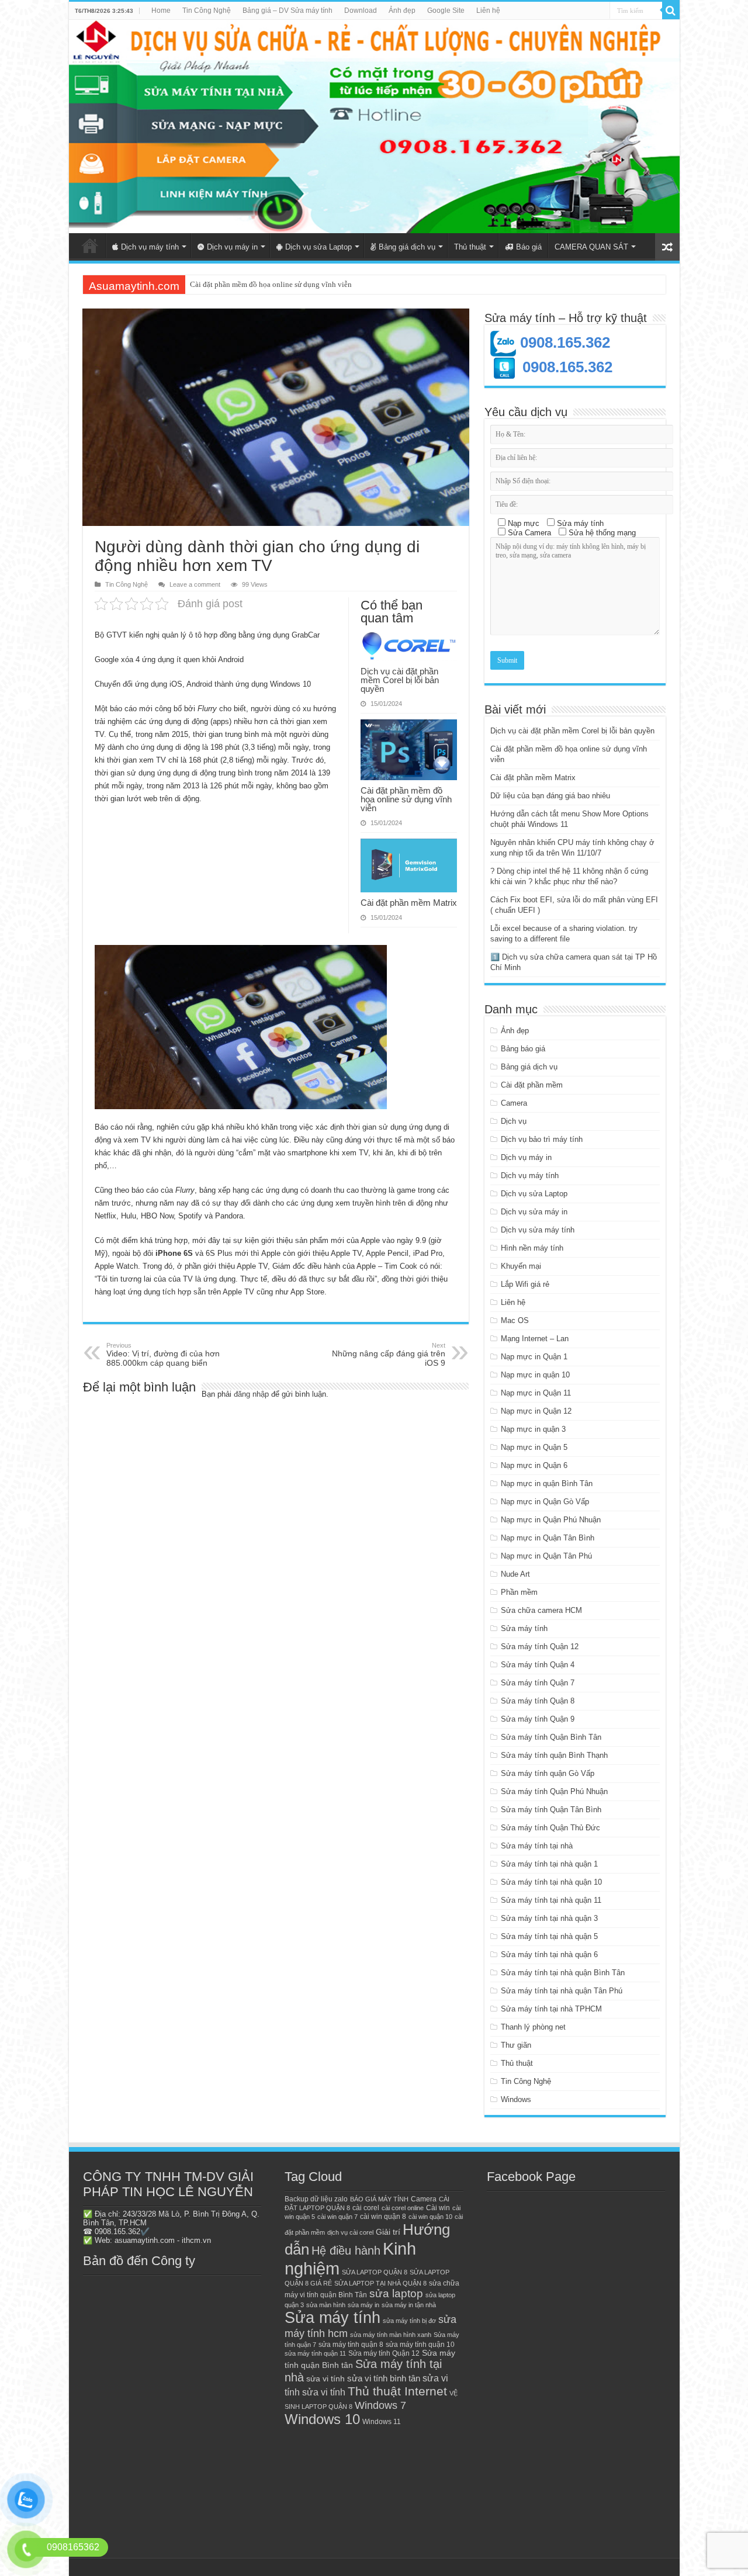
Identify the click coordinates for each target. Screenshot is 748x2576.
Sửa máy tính (524, 1628)
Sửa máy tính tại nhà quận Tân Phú (562, 1991)
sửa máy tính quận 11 (315, 2353)
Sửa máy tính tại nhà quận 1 (549, 1864)
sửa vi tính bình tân (384, 2378)
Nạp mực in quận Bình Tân (547, 1483)
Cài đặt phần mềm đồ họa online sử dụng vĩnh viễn (406, 799)
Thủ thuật (470, 247)
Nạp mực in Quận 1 (534, 1357)
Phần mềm (519, 1592)
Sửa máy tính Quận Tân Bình (551, 1810)
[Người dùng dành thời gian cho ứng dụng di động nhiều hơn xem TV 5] (241, 1027)
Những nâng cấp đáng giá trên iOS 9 (389, 1355)
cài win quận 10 (430, 2217)
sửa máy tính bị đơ (409, 2321)
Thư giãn (516, 2045)
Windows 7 (380, 2405)
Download (361, 11)
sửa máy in (363, 2305)
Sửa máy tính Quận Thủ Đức (550, 1828)
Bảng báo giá (523, 1049)
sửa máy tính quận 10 (420, 2345)
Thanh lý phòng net (533, 2027)
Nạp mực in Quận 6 (534, 1465)
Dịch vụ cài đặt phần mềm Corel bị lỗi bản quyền (400, 680)
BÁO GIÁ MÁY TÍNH (379, 2199)
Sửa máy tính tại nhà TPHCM (551, 2009)
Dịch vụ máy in (232, 247)
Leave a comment (195, 584)
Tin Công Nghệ (207, 11)
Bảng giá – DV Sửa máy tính (288, 11)
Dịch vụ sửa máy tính (538, 1230)
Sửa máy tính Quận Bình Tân (551, 1737)
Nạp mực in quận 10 (535, 1375)
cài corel (366, 2208)
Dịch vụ (514, 1121)
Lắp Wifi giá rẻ (525, 1284)
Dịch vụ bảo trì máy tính (542, 1139)
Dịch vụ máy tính (150, 247)
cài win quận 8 (383, 2217)
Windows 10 (322, 2419)
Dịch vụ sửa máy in (534, 1212)
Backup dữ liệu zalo (316, 2199)
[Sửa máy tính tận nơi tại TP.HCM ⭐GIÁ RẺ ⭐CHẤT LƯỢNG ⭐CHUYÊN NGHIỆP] (374, 127)
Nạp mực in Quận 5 (534, 1447)
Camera (514, 1103)
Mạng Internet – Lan (535, 1339)
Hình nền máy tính (532, 1248)
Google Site (446, 11)
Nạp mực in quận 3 (533, 1429)
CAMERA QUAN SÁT (591, 247)
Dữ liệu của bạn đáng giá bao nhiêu (550, 796)
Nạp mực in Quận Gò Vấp (545, 1502)
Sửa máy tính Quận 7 (538, 1683)
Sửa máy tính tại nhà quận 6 (549, 1954)
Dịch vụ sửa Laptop (318, 247)
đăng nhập (251, 1394)
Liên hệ (488, 11)
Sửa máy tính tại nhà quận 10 (551, 1882)
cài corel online (403, 2208)
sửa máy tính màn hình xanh (391, 2335)
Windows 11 (382, 2422)
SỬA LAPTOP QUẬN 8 (375, 2272)
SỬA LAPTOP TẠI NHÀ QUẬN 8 (380, 2283)
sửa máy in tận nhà (409, 2305)
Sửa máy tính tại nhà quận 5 (549, 1936)
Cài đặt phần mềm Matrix (230, 284)
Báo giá (529, 247)
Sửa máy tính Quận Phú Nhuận (554, 1791)
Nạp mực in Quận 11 (536, 1393)
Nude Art (515, 1574)
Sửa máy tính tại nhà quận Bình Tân (563, 1973)
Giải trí (388, 2232)
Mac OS (515, 1320)
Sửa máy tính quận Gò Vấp (548, 1773)
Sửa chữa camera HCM (541, 1610)
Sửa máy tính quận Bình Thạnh (554, 1755)
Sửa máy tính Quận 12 (540, 1647)
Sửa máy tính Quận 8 (538, 1701)
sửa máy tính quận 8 (351, 2345)
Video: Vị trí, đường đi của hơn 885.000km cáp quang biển (163, 1355)
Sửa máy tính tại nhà (537, 1846)
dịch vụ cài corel (350, 2232)
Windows (516, 2099)
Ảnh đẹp (402, 11)
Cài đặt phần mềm (532, 1085)
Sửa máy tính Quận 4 (538, 1665)
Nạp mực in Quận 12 (536, 1411)
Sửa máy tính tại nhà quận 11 (551, 1900)
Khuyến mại (521, 1266)
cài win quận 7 (337, 2217)
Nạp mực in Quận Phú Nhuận (551, 1520)
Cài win (438, 2208)
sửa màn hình (326, 2305)
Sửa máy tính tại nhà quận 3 (549, 1918)
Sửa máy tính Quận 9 (538, 1719)
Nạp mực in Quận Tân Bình (548, 1538)
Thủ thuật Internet (397, 2391)
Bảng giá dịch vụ (407, 247)
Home (161, 11)
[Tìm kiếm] (671, 11)
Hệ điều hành (346, 2250)
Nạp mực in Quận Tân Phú (546, 1556)
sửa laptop (396, 2293)
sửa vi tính (325, 2379)
